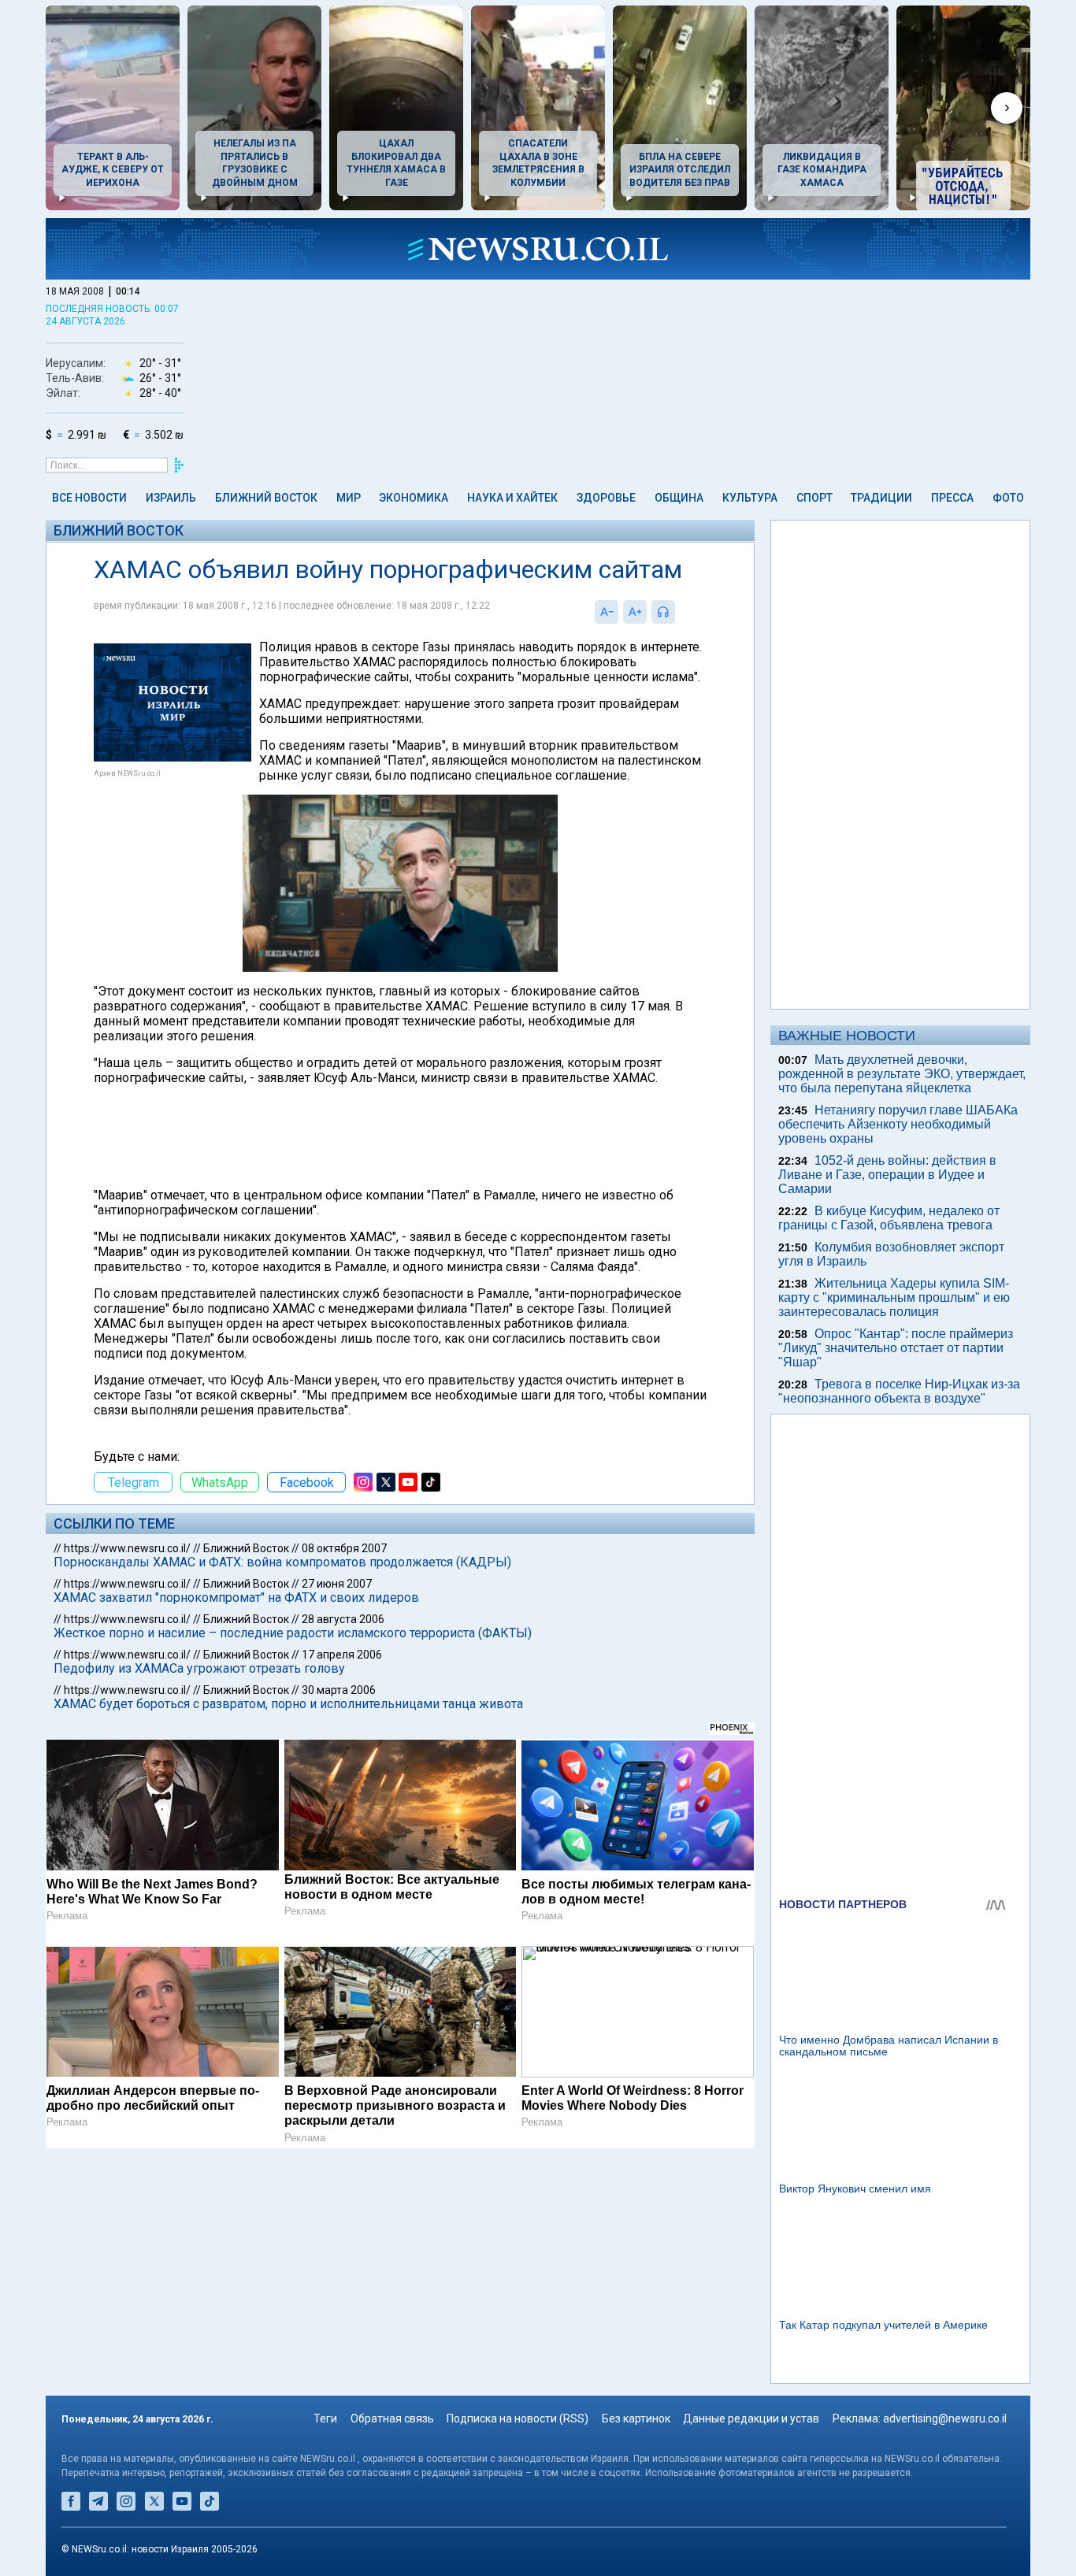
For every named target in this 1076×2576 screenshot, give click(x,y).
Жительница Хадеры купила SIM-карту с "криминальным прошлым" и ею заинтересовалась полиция (894, 1297)
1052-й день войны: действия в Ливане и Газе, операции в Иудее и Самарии (887, 1175)
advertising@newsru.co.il (945, 2418)
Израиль (171, 498)
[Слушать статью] (679, 612)
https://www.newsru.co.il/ (127, 1548)
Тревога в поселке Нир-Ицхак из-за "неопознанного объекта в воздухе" (899, 1391)
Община (679, 498)
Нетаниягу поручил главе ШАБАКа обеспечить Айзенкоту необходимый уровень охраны (898, 1124)
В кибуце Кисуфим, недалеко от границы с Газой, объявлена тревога (889, 1218)
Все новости (89, 498)
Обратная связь (392, 2418)
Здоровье (606, 498)
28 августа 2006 (343, 1619)
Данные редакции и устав (751, 2418)
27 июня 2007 (337, 1584)
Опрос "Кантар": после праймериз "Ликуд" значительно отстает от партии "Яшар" (896, 1348)
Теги (325, 2418)
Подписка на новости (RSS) (518, 2418)
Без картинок (636, 2418)
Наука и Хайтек (512, 498)
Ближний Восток (266, 498)
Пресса (952, 498)
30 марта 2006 (339, 1690)
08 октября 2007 (344, 1548)
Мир (349, 498)
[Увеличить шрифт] (635, 612)
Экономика (414, 498)
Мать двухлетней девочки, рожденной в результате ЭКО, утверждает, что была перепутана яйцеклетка (902, 1074)
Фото (1008, 498)
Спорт (814, 498)
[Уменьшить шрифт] (607, 612)
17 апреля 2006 (342, 1655)
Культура (750, 498)
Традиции (881, 498)
